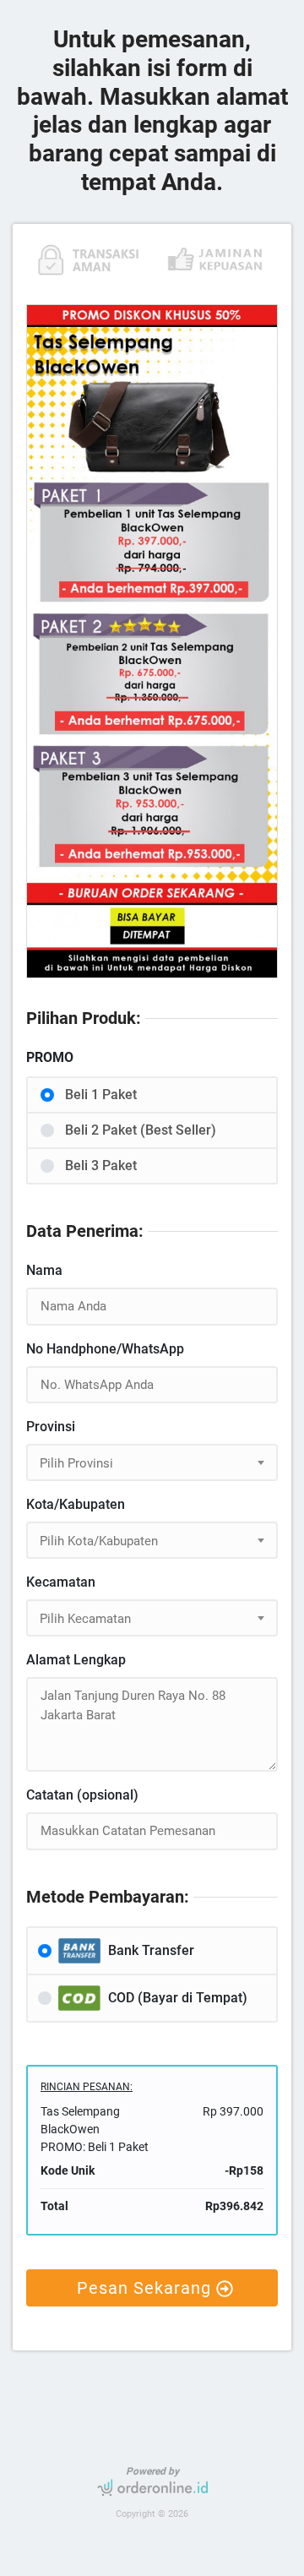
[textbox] (152, 1463)
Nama (44, 1270)
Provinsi (51, 1427)
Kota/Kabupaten (76, 1504)
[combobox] (152, 1462)
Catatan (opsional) (82, 1795)
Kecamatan (61, 1582)
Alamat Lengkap (76, 1660)
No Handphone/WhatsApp (105, 1349)
